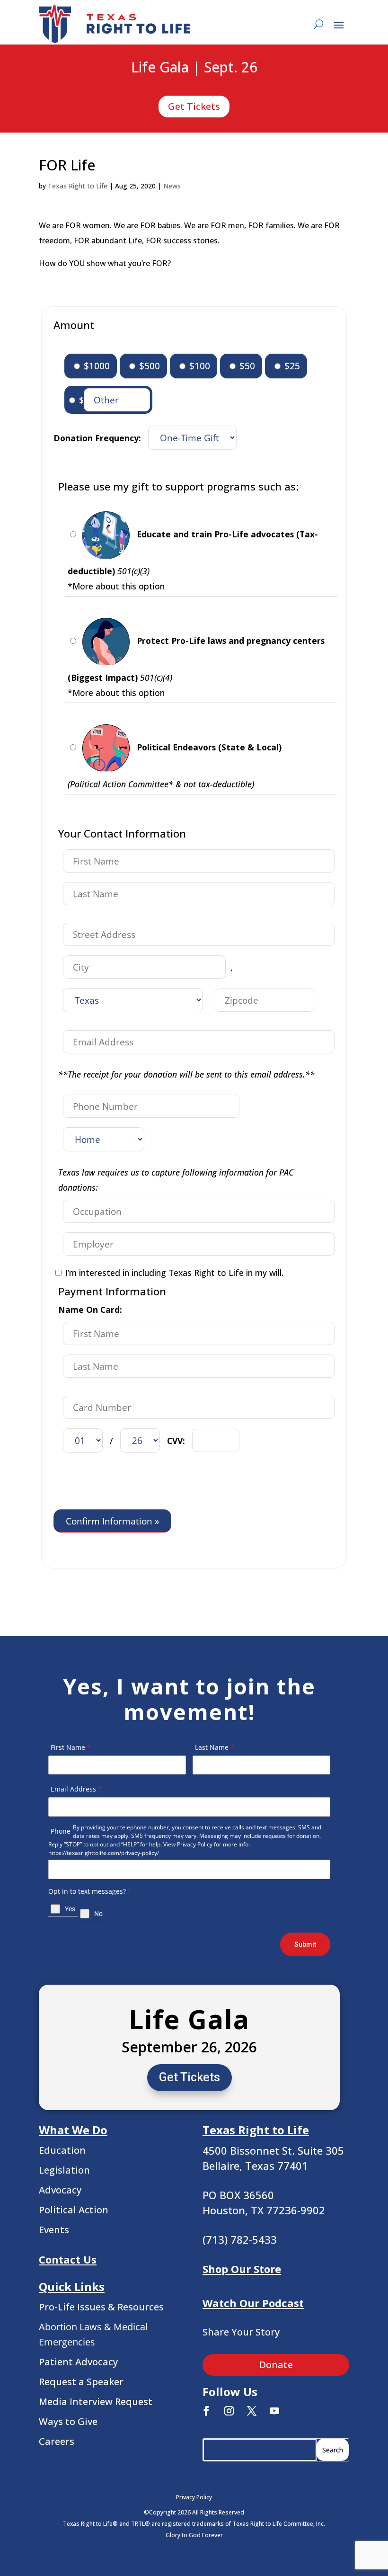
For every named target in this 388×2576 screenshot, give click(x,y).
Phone (61, 1831)
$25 (291, 366)
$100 (198, 366)
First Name (71, 1747)
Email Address (76, 1789)
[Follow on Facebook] (206, 2411)
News (172, 186)
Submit (305, 1944)
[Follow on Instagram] (229, 2411)
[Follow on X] (252, 2411)
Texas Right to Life (78, 186)
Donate (276, 2365)
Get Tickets (194, 106)
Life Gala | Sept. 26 (194, 68)
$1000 (96, 366)
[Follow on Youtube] (274, 2411)
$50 (246, 366)
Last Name (215, 1747)
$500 (148, 366)
